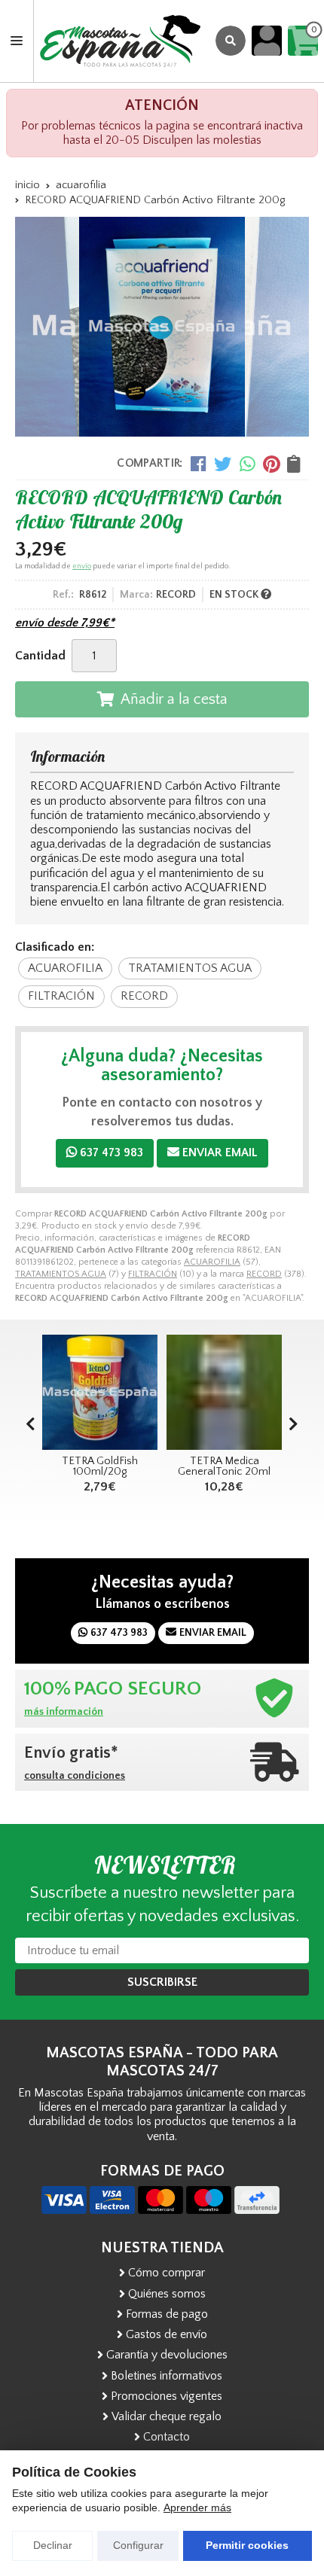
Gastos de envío (167, 2334)
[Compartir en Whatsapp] (248, 464)
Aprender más (197, 2507)
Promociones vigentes (167, 2396)
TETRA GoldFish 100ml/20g (100, 1466)
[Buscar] (231, 41)
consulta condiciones (75, 1776)
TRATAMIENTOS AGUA (61, 1274)
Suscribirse (162, 1982)
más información (64, 1712)
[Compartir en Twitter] (223, 464)
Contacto (167, 2437)
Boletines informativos (167, 2376)
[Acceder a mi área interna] (267, 41)
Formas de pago (167, 2314)
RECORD (264, 1274)
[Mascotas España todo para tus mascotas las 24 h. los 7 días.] (120, 41)
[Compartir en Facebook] (199, 464)
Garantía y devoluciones (167, 2355)
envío (82, 566)
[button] (293, 1425)
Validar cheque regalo (167, 2416)
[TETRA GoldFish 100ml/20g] (100, 1392)
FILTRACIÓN (153, 1274)
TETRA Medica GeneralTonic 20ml (224, 1466)
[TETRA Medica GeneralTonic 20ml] (224, 1392)
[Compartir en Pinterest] (271, 464)
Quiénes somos (167, 2294)
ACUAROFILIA (212, 1262)
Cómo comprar (167, 2273)
